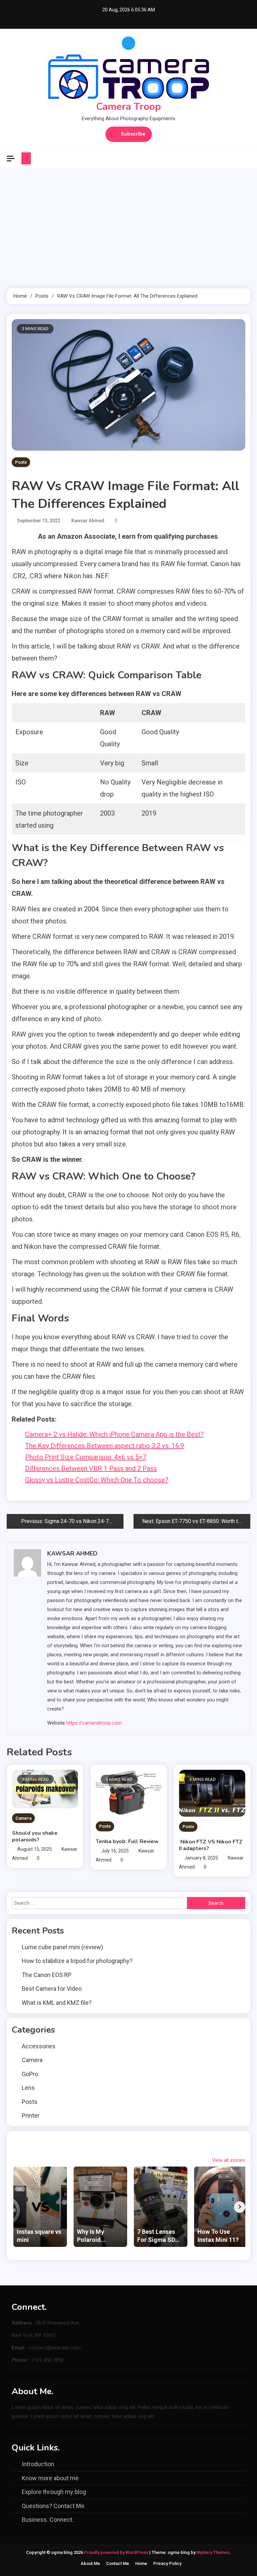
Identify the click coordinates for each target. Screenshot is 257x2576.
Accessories (39, 2046)
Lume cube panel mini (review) (62, 1947)
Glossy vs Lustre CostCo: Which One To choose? (97, 1480)
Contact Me (118, 2563)
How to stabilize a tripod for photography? (77, 1961)
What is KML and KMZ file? (57, 2003)
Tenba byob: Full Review (127, 1841)
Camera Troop (128, 107)
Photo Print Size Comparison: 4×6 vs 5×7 (86, 1457)
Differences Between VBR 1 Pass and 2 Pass (91, 1468)
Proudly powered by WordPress (117, 2552)
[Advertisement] (128, 228)
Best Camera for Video (52, 1989)
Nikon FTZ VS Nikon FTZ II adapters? (211, 1845)
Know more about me (50, 2478)
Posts (21, 462)
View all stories (229, 2160)
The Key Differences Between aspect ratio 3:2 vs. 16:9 (105, 1446)
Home (141, 2563)
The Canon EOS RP (47, 1975)
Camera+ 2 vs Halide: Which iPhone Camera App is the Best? (114, 1434)
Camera (23, 1818)
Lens (28, 2088)
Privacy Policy (167, 2563)
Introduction (38, 2464)
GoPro (30, 2074)
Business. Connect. (48, 2520)
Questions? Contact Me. (54, 2506)
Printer (31, 2115)
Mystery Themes (213, 2552)
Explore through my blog (54, 2492)
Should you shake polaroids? (35, 1836)
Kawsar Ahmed (88, 521)
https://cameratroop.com (94, 1723)
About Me (90, 2563)
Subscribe (133, 134)
